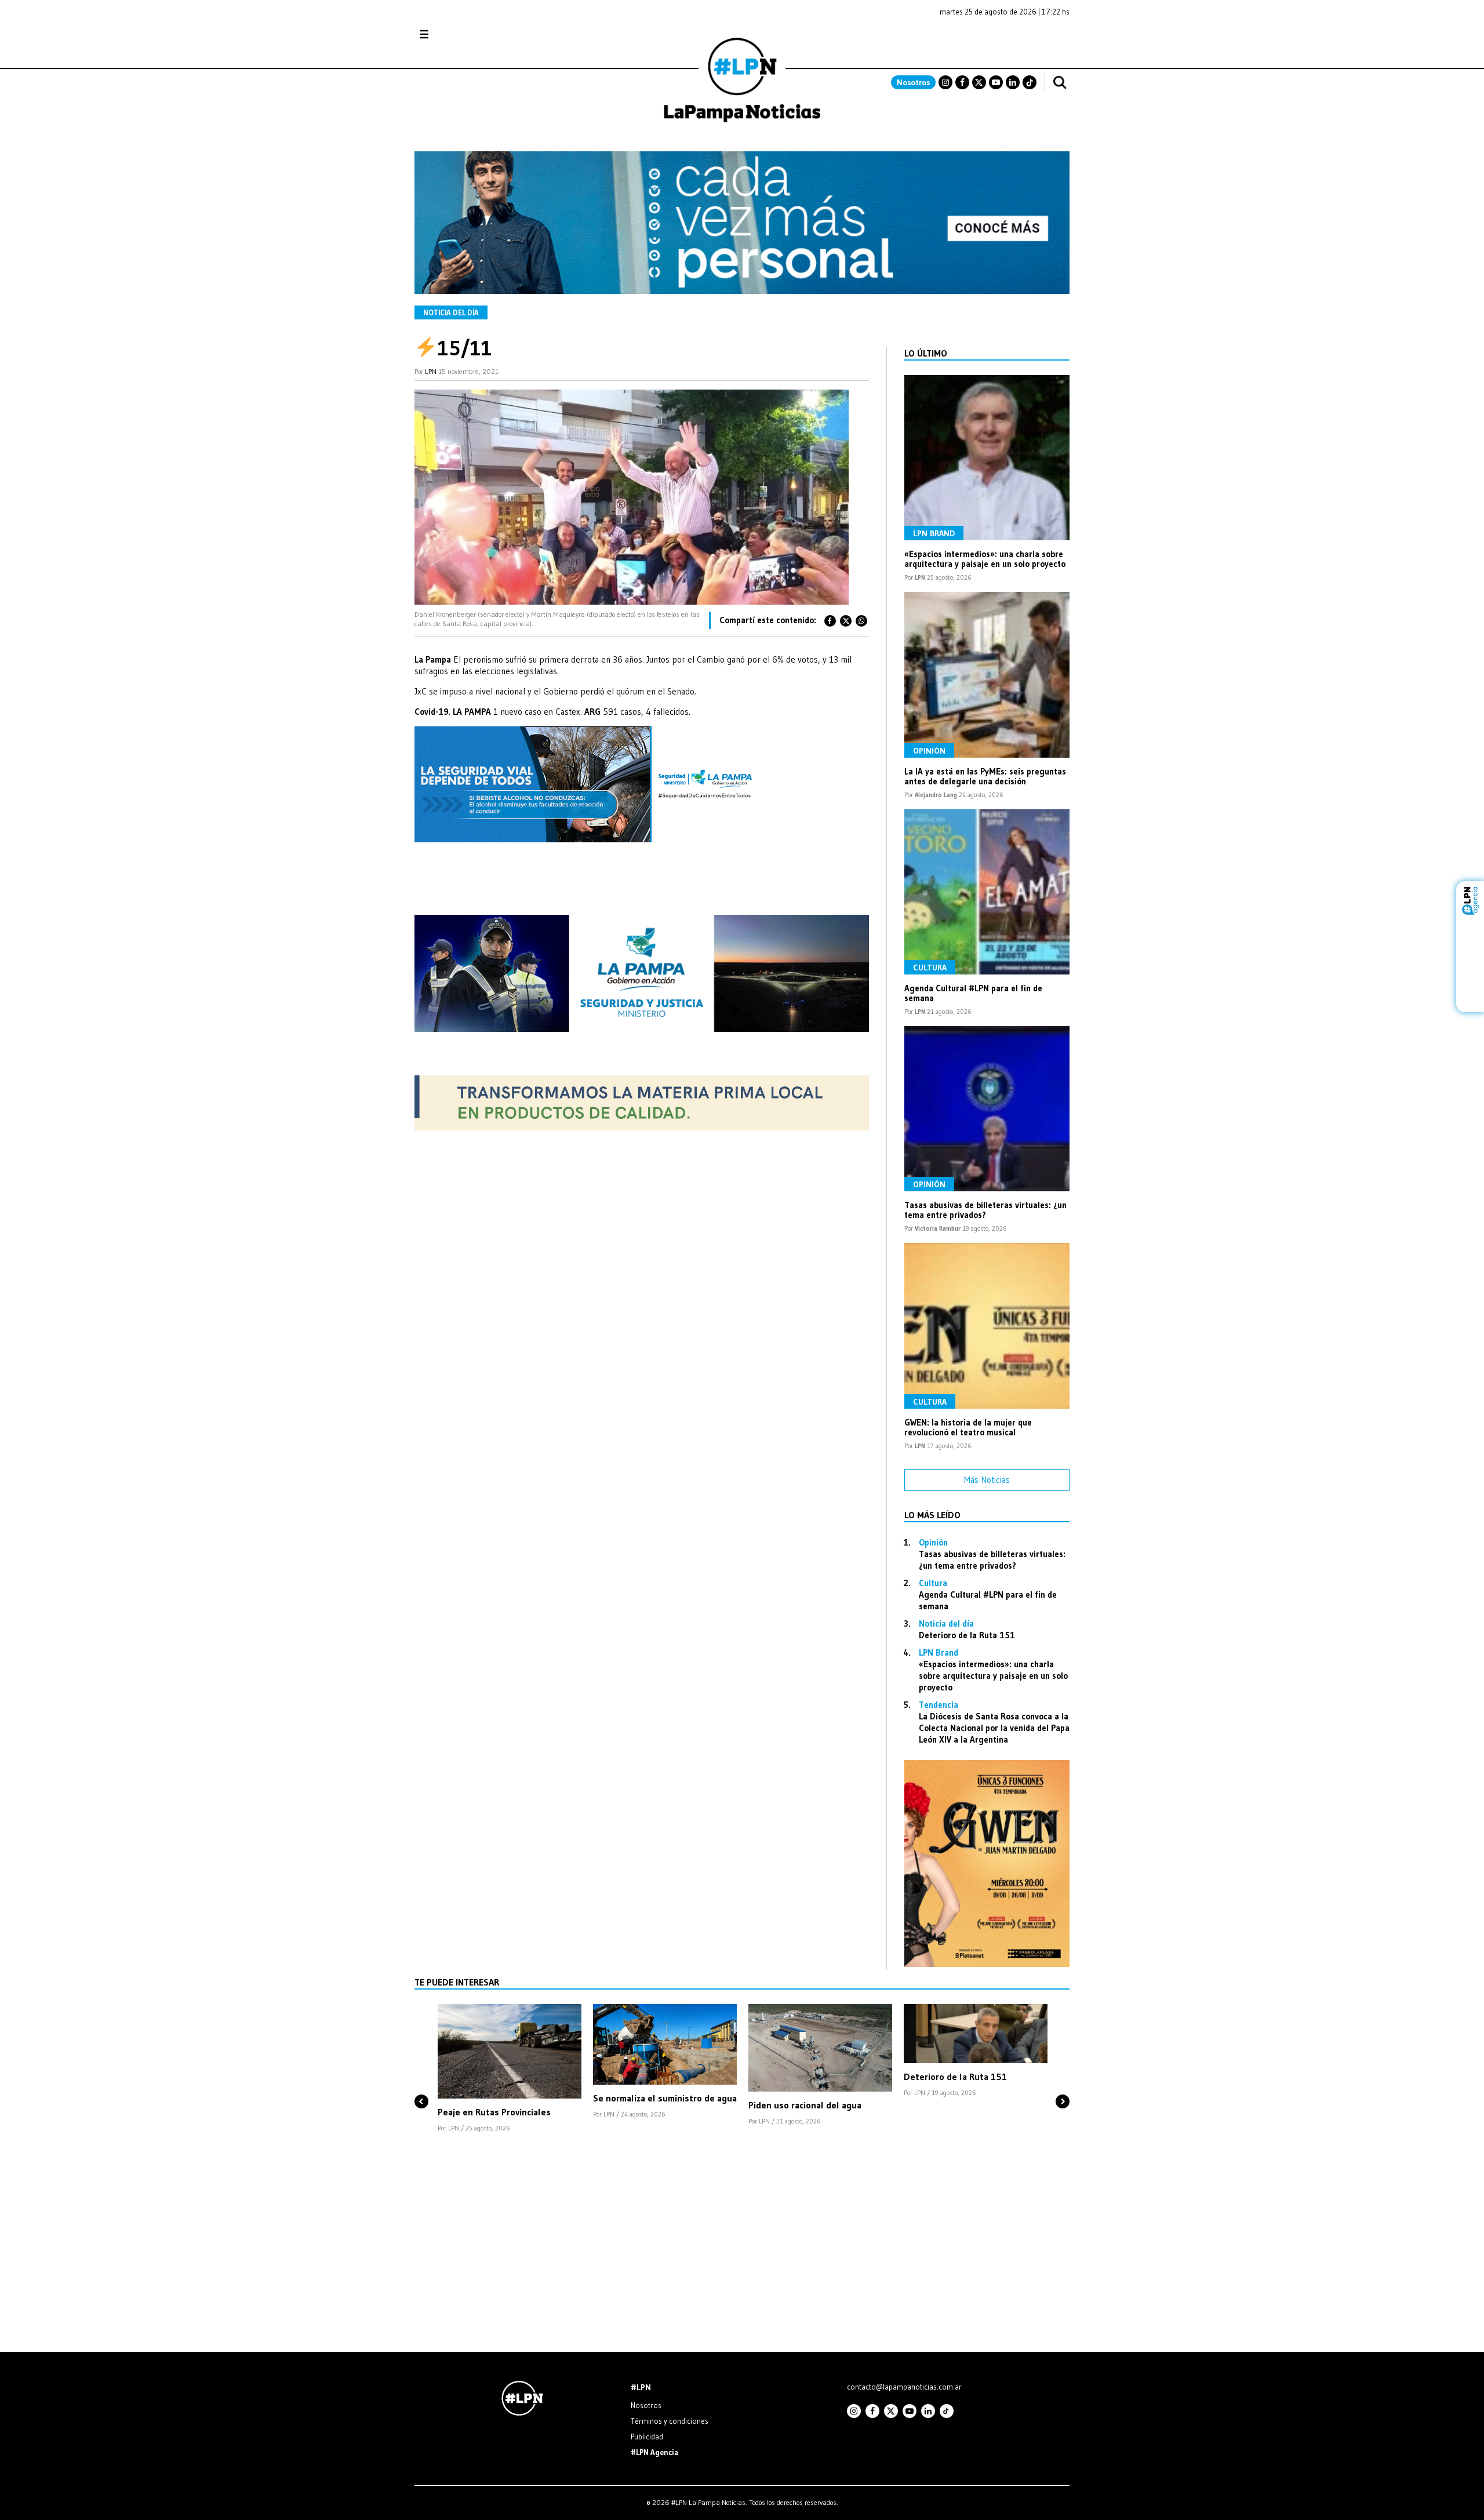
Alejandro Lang (936, 795)
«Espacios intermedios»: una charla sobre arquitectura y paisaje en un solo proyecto (985, 559)
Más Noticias (987, 1480)
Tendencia (939, 1705)
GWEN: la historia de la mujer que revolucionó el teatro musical (968, 1427)
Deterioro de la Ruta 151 (967, 1635)
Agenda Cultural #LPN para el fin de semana (973, 993)
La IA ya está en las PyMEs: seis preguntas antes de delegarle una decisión (985, 776)
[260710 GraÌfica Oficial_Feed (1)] (987, 1964)
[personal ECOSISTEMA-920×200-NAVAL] (742, 291)
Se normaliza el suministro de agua (665, 2098)
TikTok (1030, 82)
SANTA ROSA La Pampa (996, 40)
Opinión (929, 751)
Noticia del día (451, 312)
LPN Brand (934, 533)
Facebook (962, 82)
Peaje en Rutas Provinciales (494, 2112)
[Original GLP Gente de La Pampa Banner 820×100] (642, 1127)
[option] (510, 2069)
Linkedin (1013, 82)
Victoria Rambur (938, 1228)
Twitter (979, 82)
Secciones (455, 34)
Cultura (930, 968)
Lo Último (926, 353)
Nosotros (913, 82)
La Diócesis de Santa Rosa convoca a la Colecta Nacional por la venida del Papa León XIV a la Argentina (994, 1728)
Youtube (996, 82)
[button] (421, 2082)
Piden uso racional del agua (805, 2105)
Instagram (945, 82)
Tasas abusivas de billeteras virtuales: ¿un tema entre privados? (985, 1210)
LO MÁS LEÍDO (932, 1515)
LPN (431, 371)
